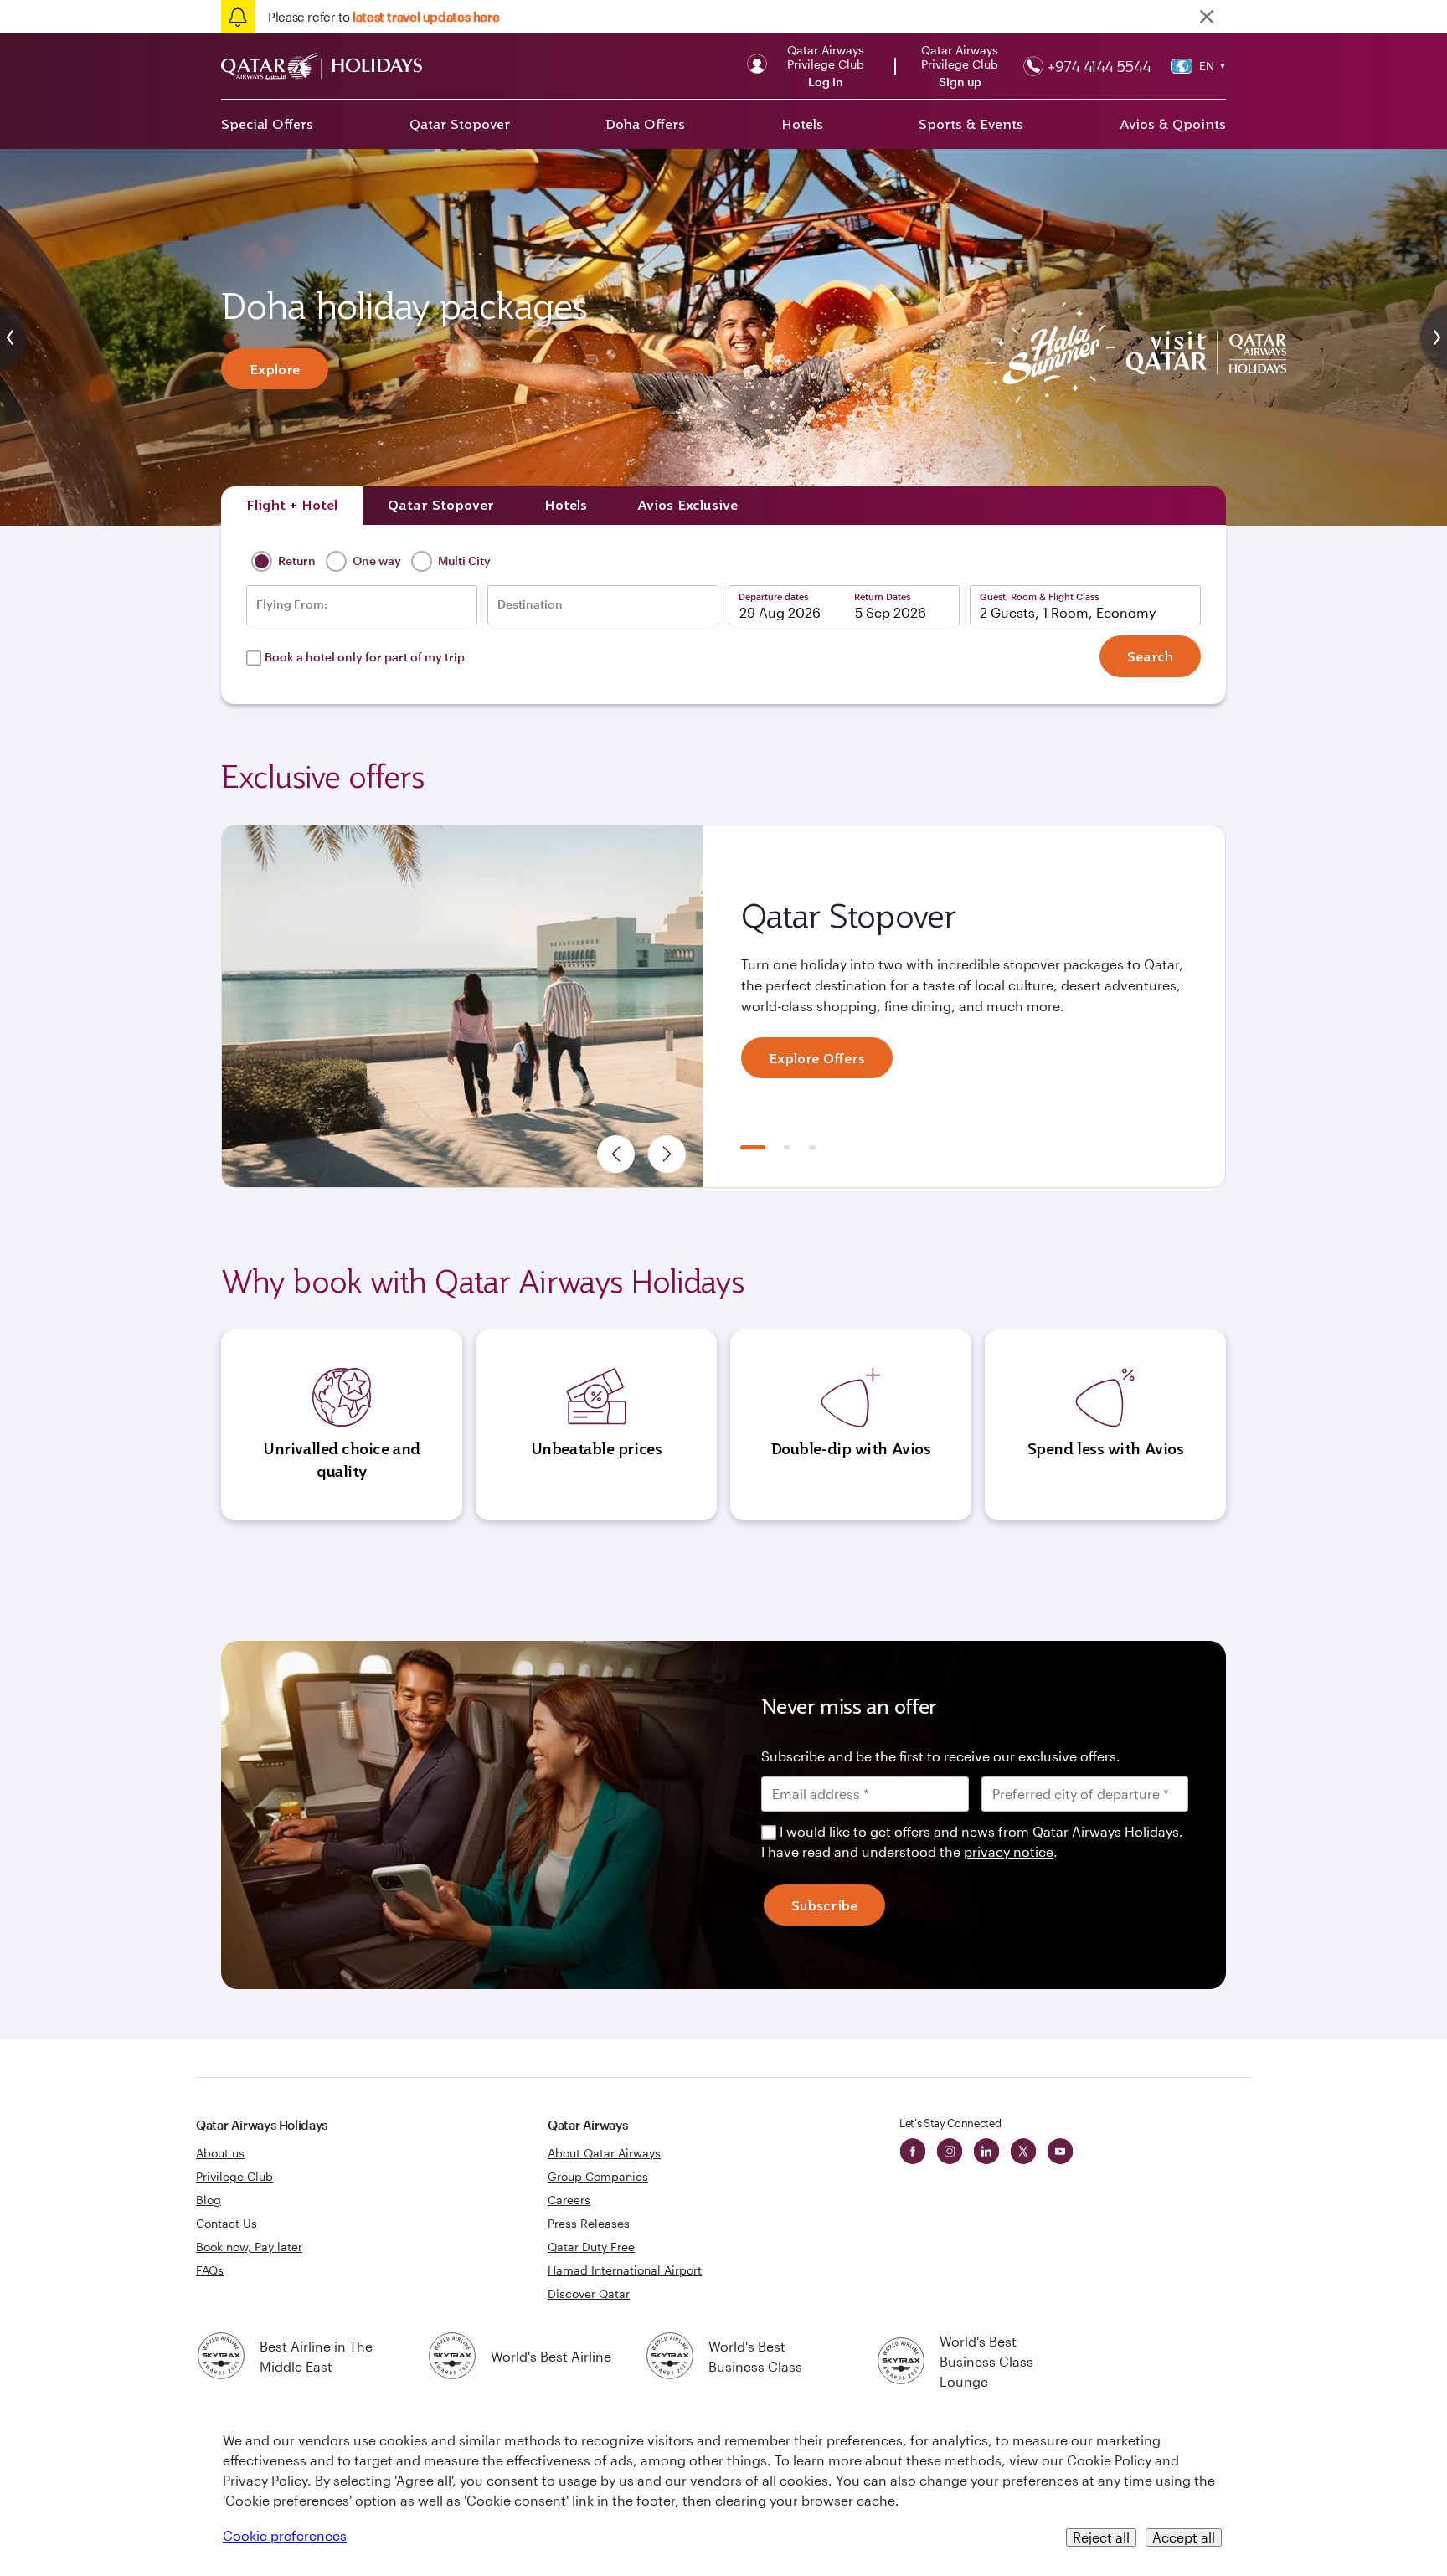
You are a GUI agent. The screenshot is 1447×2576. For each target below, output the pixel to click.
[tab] (292, 506)
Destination (530, 604)
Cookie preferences (285, 2535)
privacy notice (1009, 1851)
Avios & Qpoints (1173, 124)
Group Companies (598, 2176)
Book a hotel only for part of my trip (365, 657)
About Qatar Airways (604, 2153)
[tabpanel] (723, 1006)
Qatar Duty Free (591, 2247)
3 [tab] (812, 1147)
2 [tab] (787, 1147)
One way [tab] (376, 560)
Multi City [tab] (463, 560)
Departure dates (773, 596)
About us (220, 2153)
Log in (826, 82)
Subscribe (824, 1905)
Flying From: (292, 604)
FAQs (210, 2270)
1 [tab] (753, 1147)
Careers (569, 2200)
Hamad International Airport (625, 2270)
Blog (209, 2200)
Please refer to (384, 17)
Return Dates (882, 596)
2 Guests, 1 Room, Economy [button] (1068, 612)
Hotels (802, 124)
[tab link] (687, 506)
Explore (275, 369)
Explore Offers (817, 1058)
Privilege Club (234, 2176)
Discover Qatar (589, 2293)
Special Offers (267, 124)
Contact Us (227, 2223)
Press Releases (589, 2223)
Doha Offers (645, 124)
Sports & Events (971, 124)
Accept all (1184, 2537)
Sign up (960, 82)
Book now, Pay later (249, 2247)
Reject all (1101, 2537)
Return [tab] (296, 560)
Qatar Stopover (460, 124)
